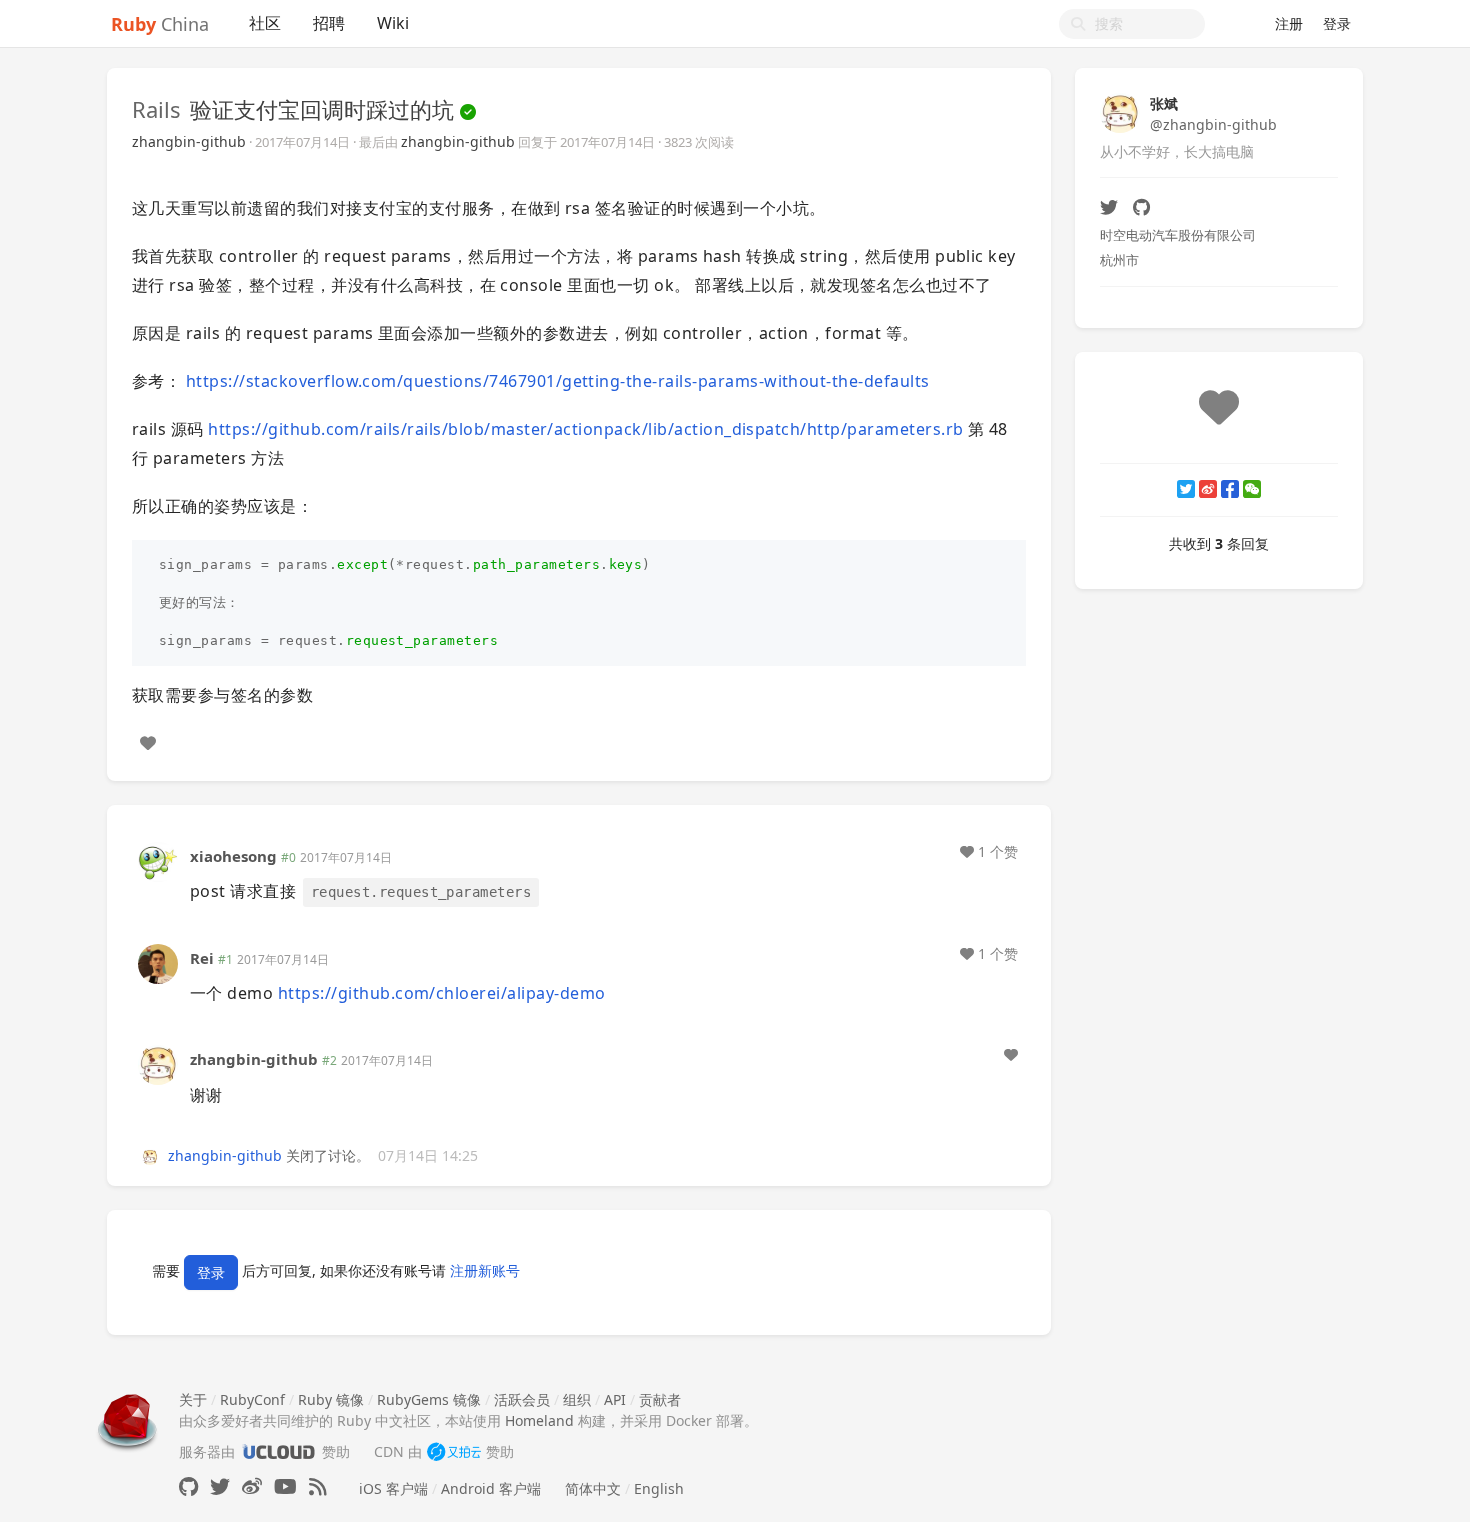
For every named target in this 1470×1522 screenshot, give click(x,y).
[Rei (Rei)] (158, 962)
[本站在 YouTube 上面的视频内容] (285, 1486)
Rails (156, 109)
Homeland (539, 1420)
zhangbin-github (189, 141)
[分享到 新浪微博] (1208, 489)
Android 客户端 (491, 1488)
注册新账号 (485, 1270)
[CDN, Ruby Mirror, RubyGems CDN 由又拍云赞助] (454, 1451)
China (160, 24)
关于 (193, 1399)
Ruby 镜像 (331, 1399)
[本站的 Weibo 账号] (252, 1486)
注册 (1289, 23)
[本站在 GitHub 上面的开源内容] (188, 1486)
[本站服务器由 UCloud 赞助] (278, 1451)
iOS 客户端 (393, 1488)
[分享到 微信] (1252, 489)
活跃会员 (522, 1399)
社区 (265, 23)
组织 (577, 1399)
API (615, 1399)
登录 (1337, 23)
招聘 (329, 23)
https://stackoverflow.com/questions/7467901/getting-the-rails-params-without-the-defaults (558, 381)
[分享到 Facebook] (1230, 489)
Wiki (393, 23)
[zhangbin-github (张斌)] (158, 1063)
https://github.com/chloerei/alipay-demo (442, 993)
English (659, 1488)
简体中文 (593, 1488)
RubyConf (252, 1399)
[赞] (148, 743)
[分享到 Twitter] (1186, 489)
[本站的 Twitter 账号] (220, 1486)
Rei (202, 958)
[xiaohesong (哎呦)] (158, 859)
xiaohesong (233, 856)
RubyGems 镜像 (429, 1399)
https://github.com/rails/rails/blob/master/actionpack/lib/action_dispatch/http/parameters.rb (585, 429)
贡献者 (660, 1399)
